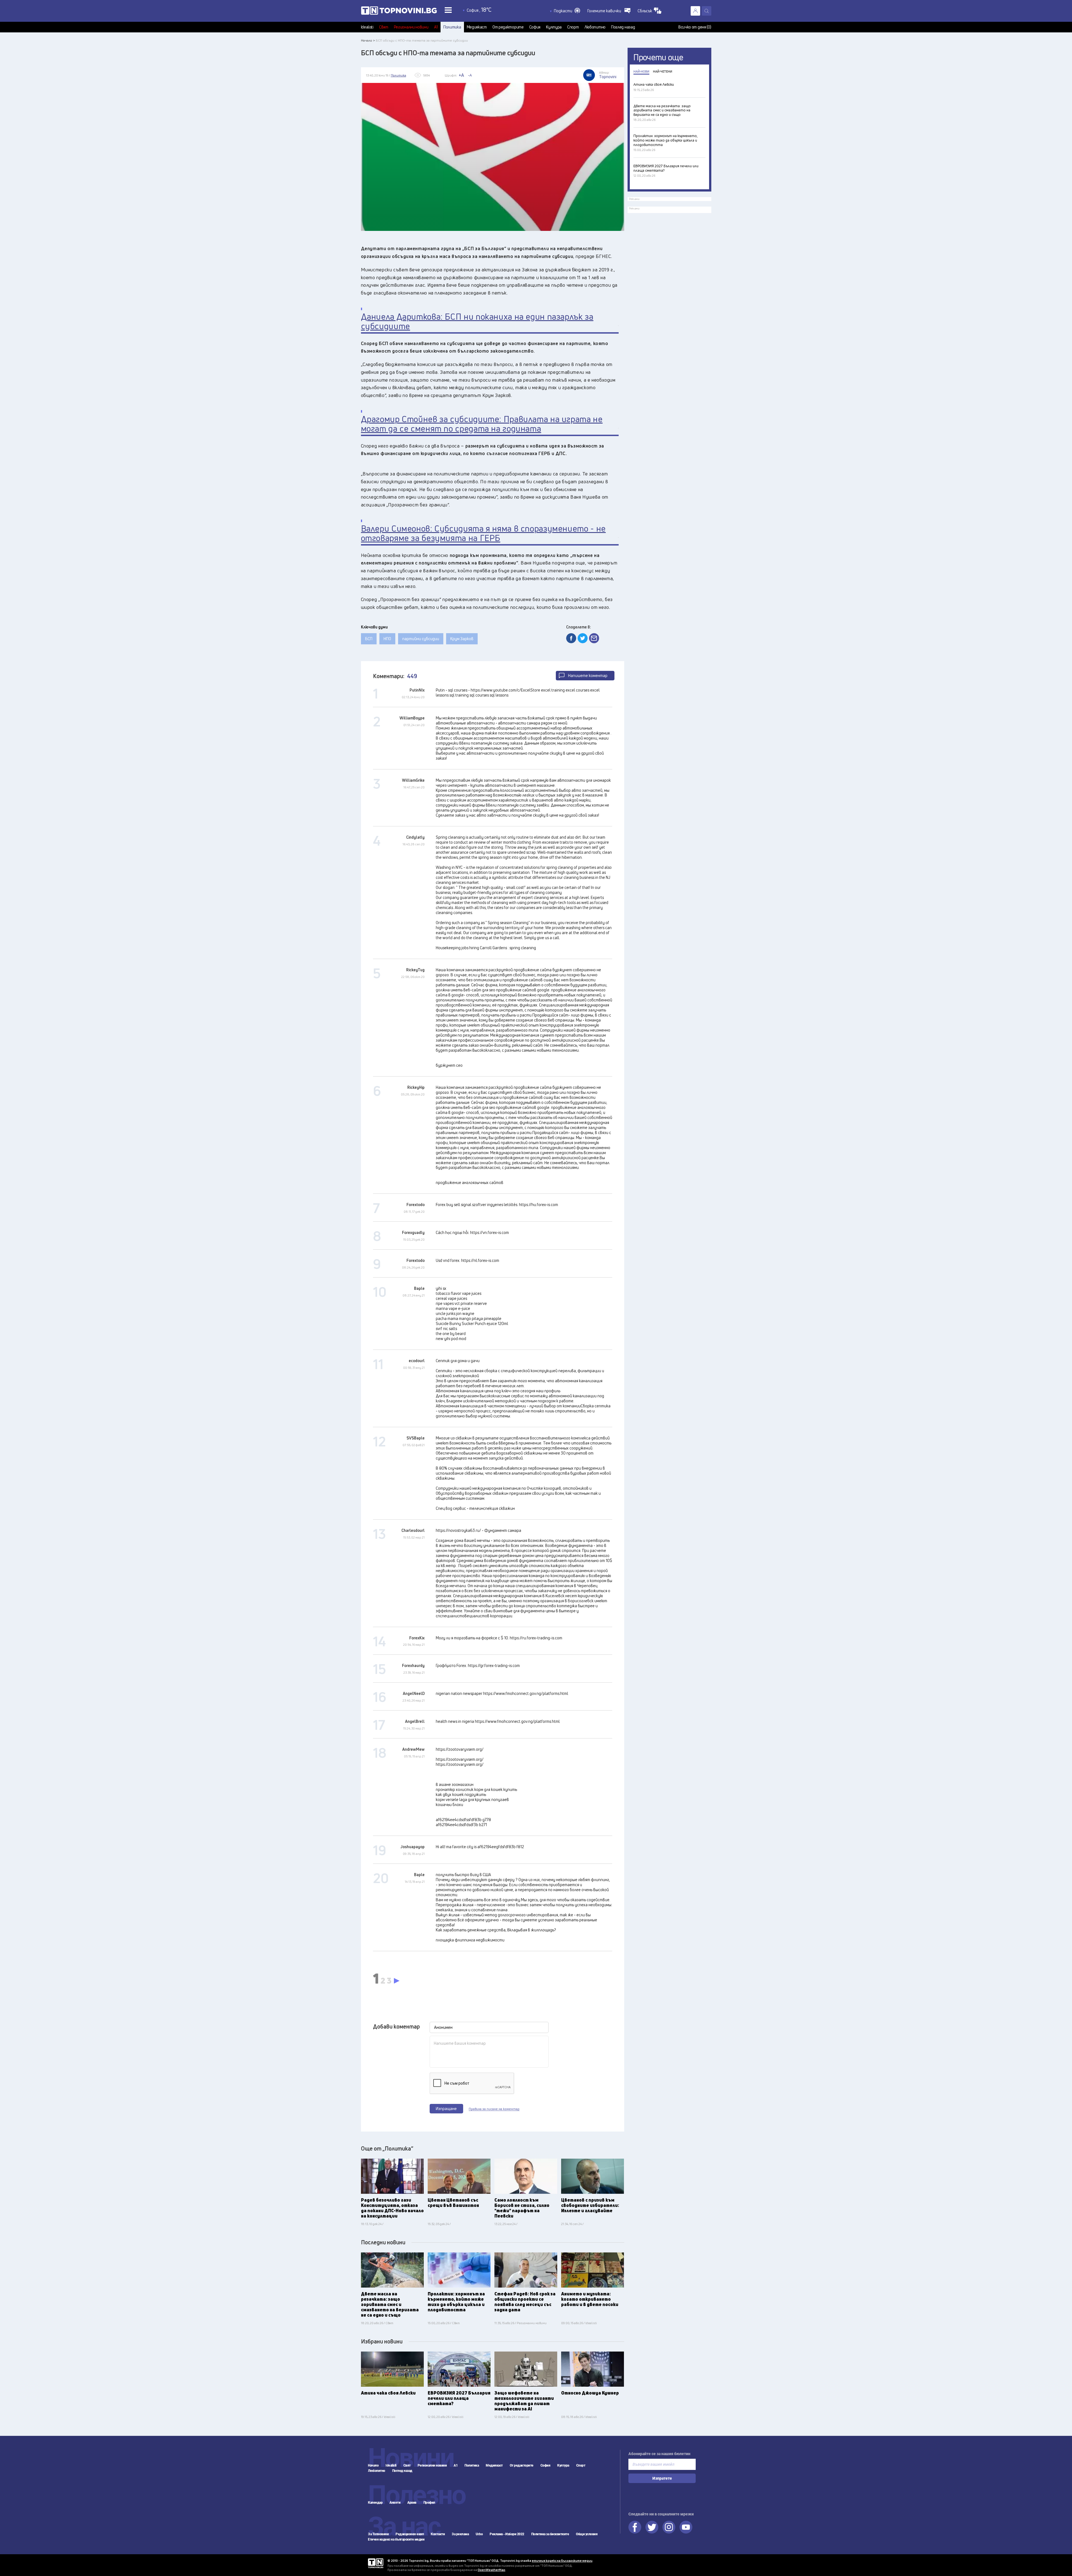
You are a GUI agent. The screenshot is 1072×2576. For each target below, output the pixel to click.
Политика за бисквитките (550, 2534)
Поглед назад (623, 27)
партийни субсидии (421, 639)
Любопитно (595, 27)
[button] (567, 11)
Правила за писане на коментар (494, 2109)
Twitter (652, 2527)
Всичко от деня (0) (695, 27)
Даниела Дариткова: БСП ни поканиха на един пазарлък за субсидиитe (477, 321)
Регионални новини (411, 27)
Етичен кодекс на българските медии (396, 2539)
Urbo (479, 2534)
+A (461, 75)
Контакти (438, 2534)
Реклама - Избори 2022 (507, 2534)
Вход (695, 11)
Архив (412, 2503)
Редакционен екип (410, 2534)
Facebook (635, 2527)
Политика (452, 27)
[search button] (707, 11)
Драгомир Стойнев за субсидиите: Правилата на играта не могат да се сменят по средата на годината (482, 424)
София (535, 27)
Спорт (573, 27)
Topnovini (376, 2563)
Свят (384, 27)
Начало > (368, 40)
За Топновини (378, 2534)
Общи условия (587, 2534)
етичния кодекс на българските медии (562, 2561)
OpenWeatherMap (491, 2570)
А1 (436, 27)
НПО (387, 639)
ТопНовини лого (399, 12)
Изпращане (446, 2109)
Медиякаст (477, 27)
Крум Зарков (462, 639)
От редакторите (508, 27)
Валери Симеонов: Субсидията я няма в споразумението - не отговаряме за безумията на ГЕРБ (483, 533)
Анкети (395, 2503)
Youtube (686, 2527)
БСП (369, 639)
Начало (373, 2465)
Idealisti (367, 27)
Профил (429, 2503)
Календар (375, 2503)
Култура (554, 27)
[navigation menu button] (448, 10)
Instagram (669, 2527)
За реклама (460, 2534)
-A (470, 75)
